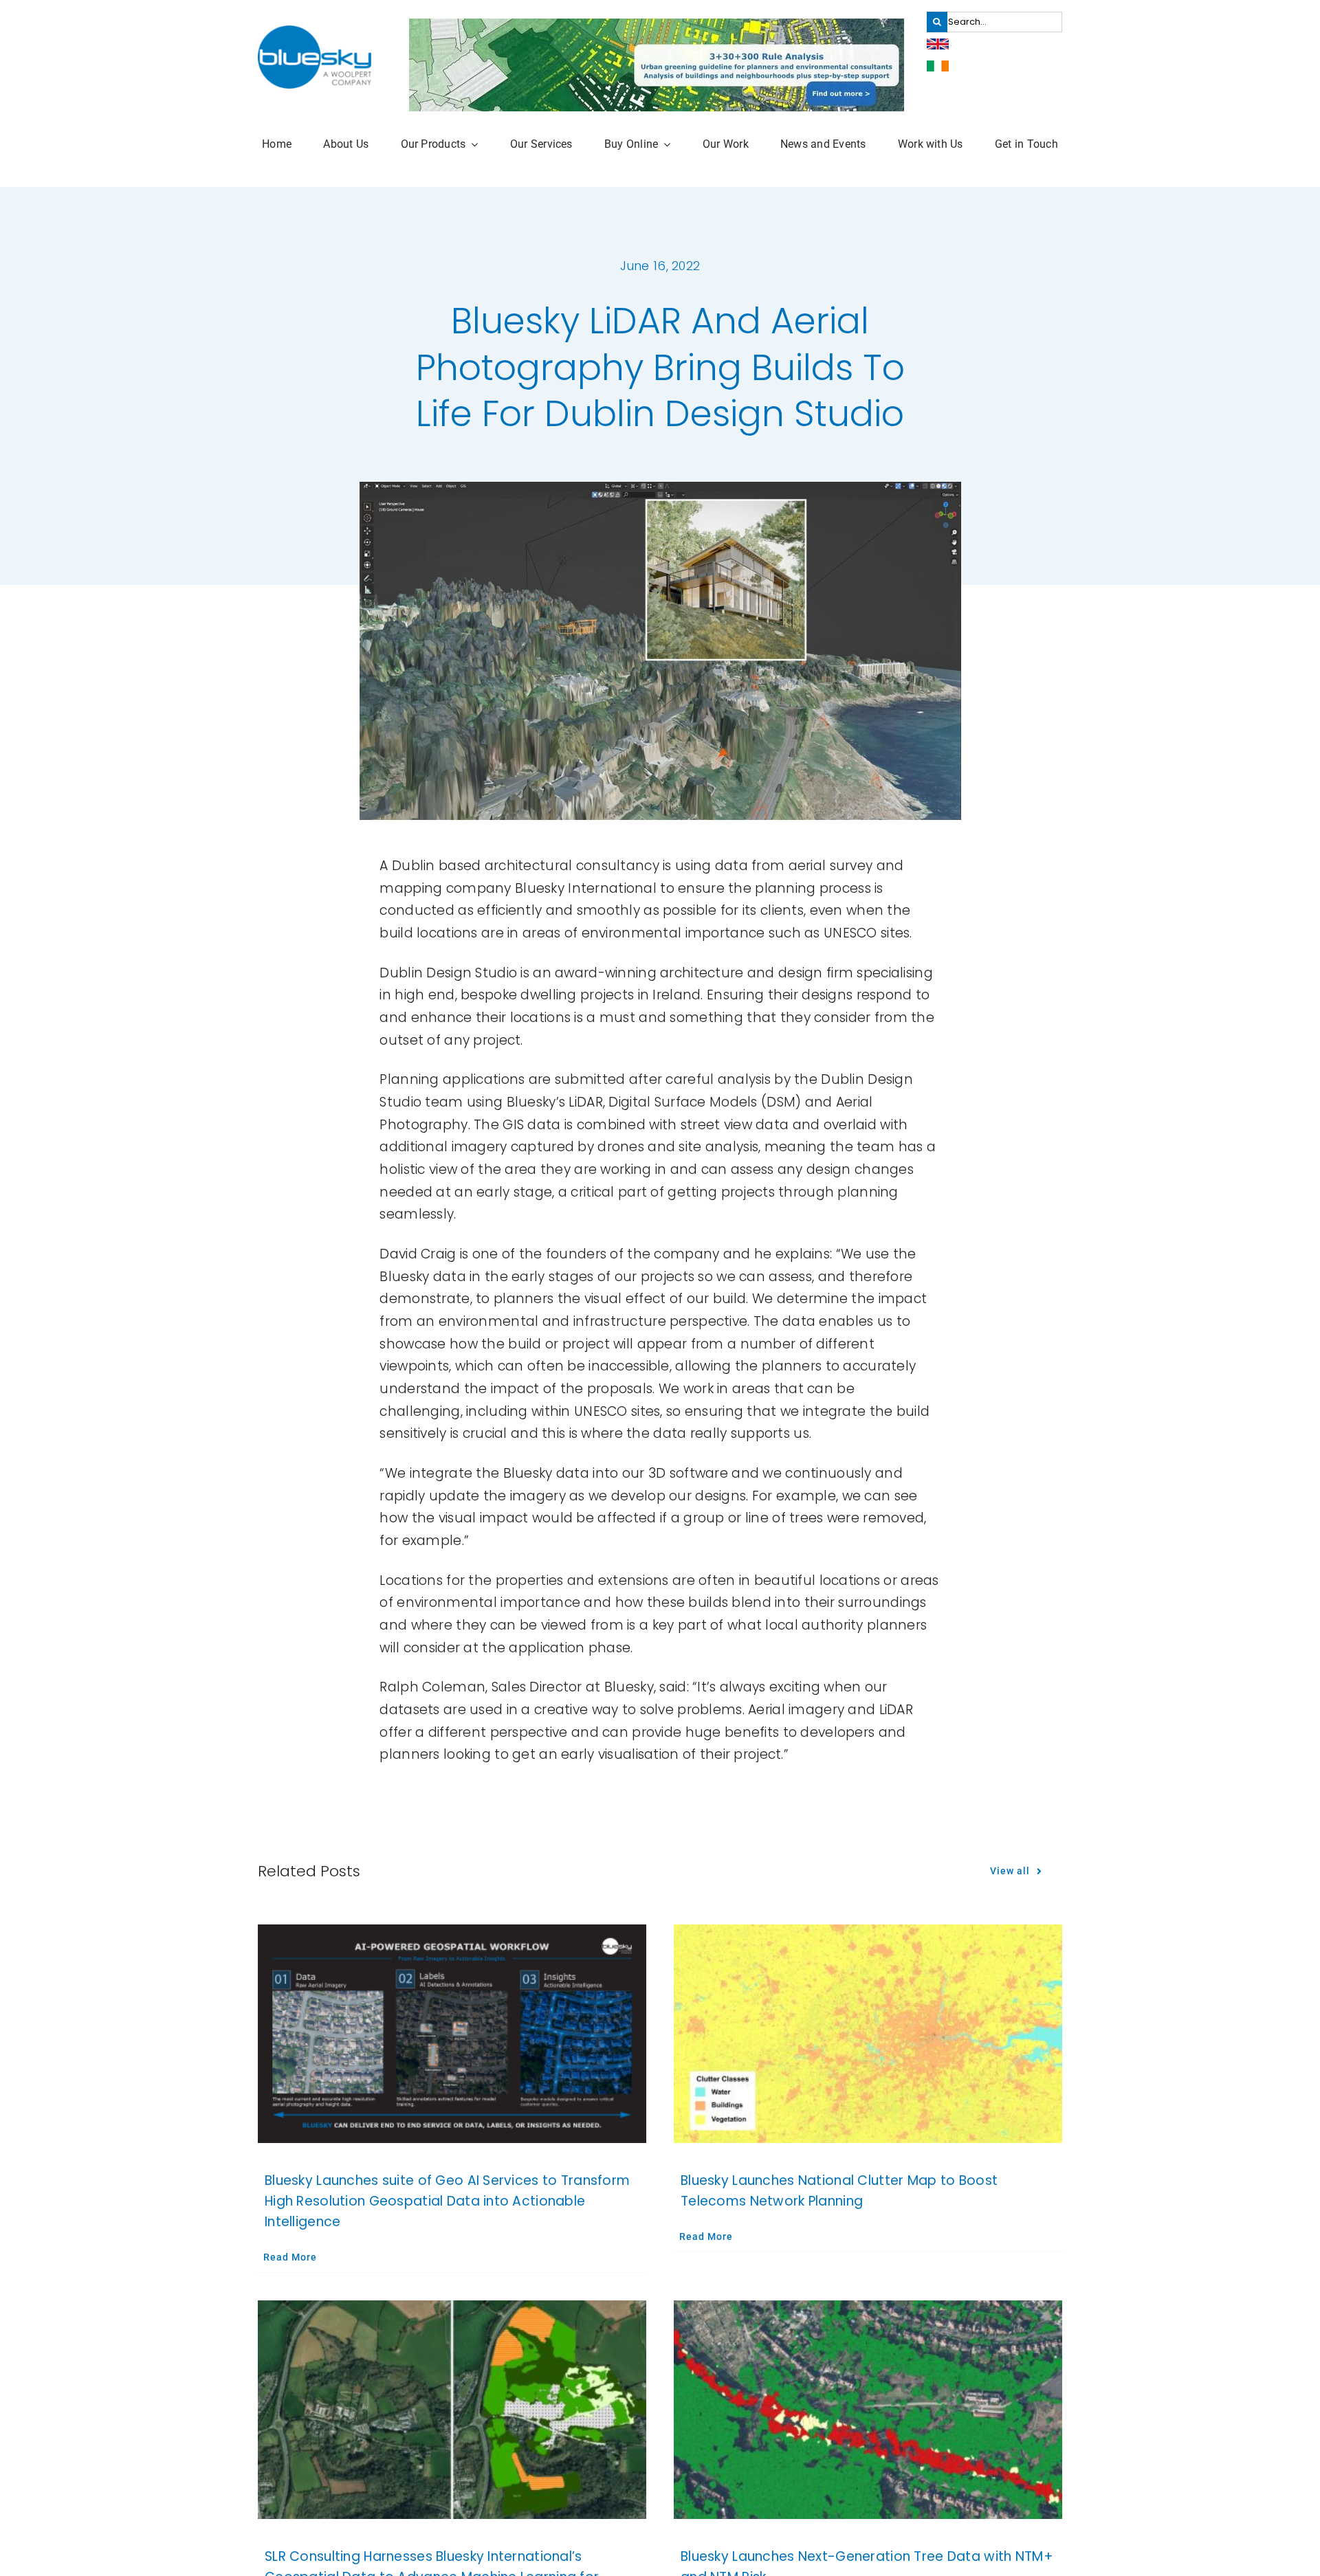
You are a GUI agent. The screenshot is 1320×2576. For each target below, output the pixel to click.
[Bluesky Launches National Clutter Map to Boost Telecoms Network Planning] (868, 2034)
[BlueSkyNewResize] (315, 32)
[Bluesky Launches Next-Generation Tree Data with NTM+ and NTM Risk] (868, 2410)
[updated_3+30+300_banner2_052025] (657, 25)
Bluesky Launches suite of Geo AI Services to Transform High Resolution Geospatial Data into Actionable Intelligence (447, 2201)
